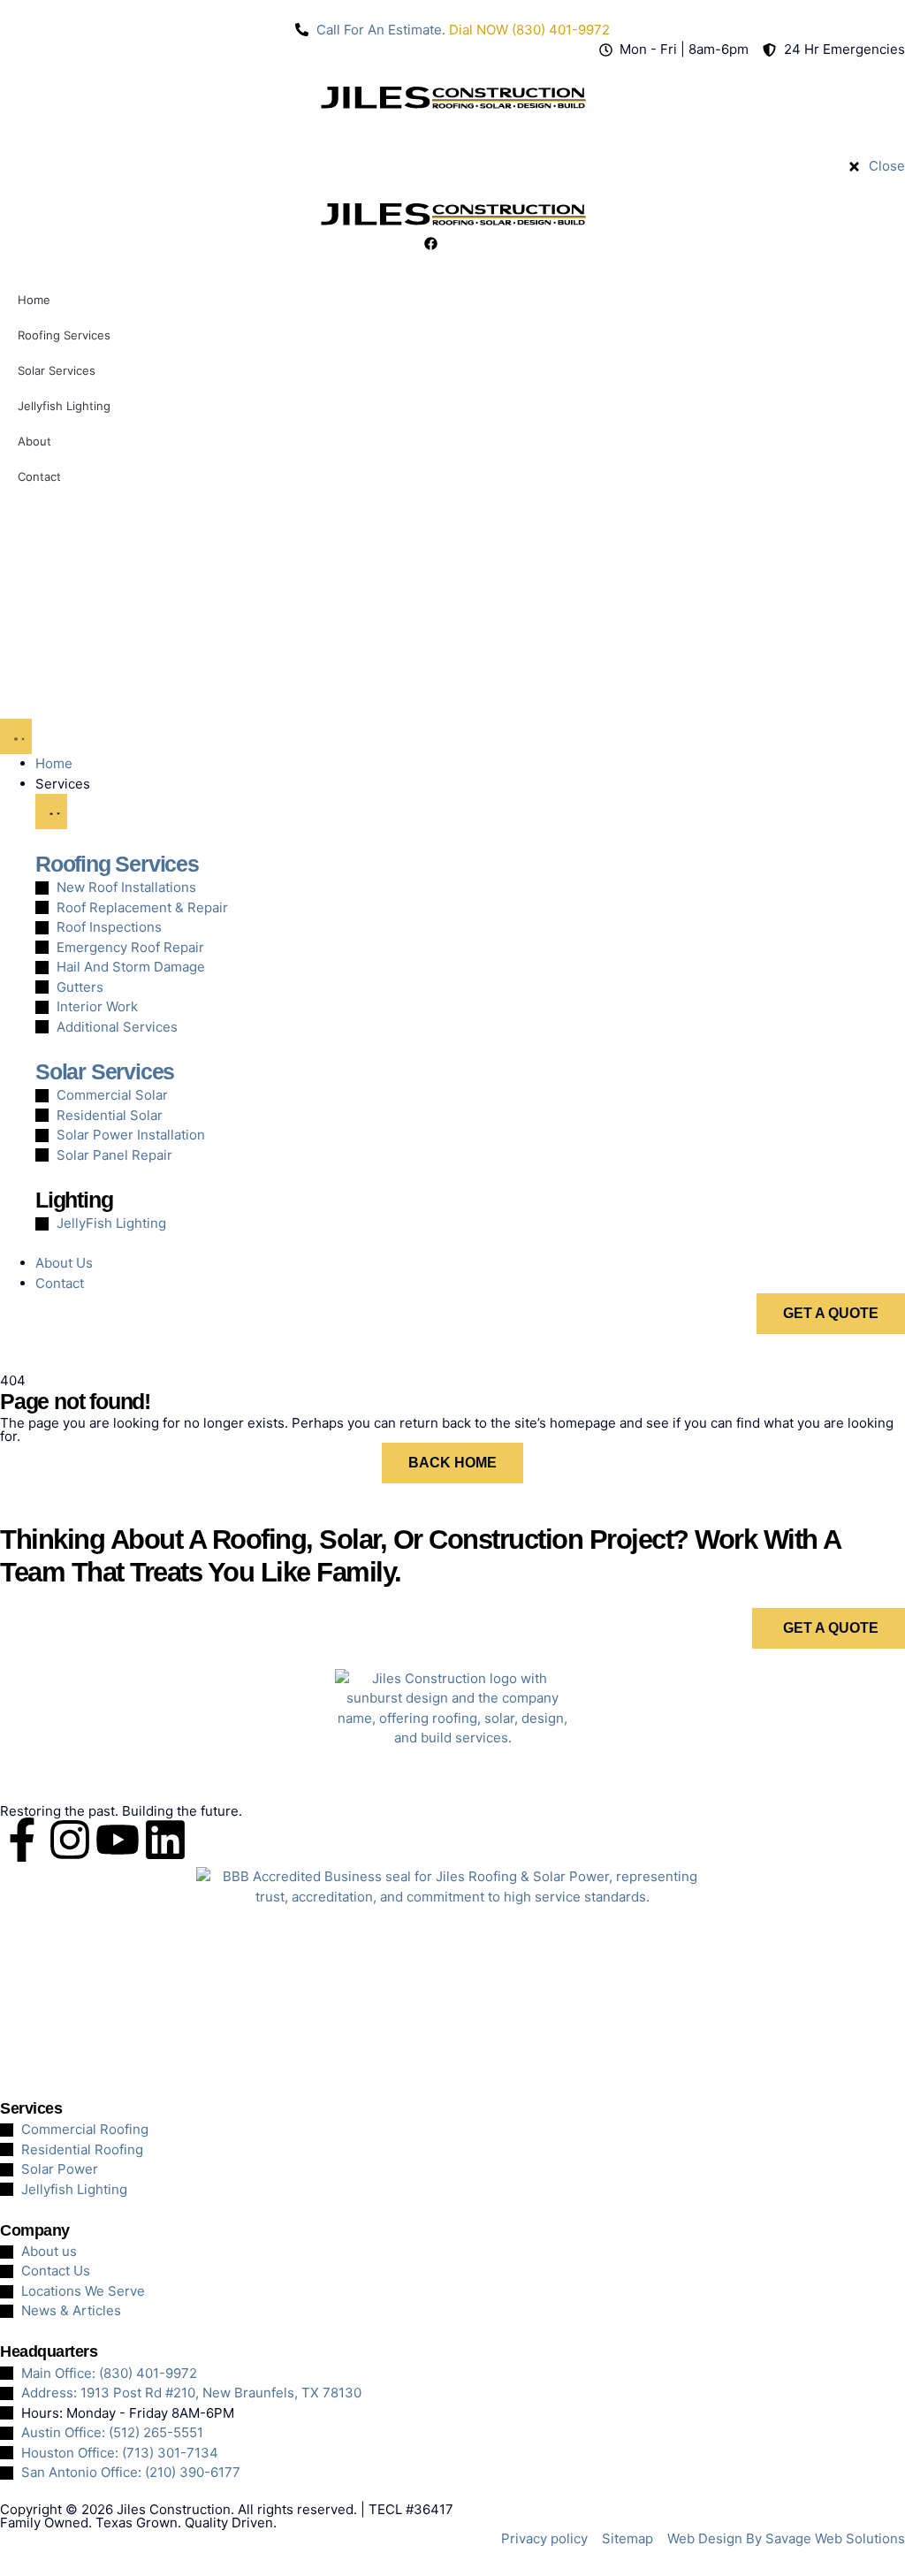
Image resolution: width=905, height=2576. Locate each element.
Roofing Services (117, 864)
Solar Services (105, 1071)
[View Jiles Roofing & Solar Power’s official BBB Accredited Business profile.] (452, 1972)
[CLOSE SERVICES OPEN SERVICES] (51, 812)
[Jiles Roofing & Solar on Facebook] (22, 1840)
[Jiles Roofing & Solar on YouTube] (118, 1840)
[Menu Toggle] (16, 736)
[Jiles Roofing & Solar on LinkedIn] (165, 1840)
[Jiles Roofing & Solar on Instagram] (70, 1840)
